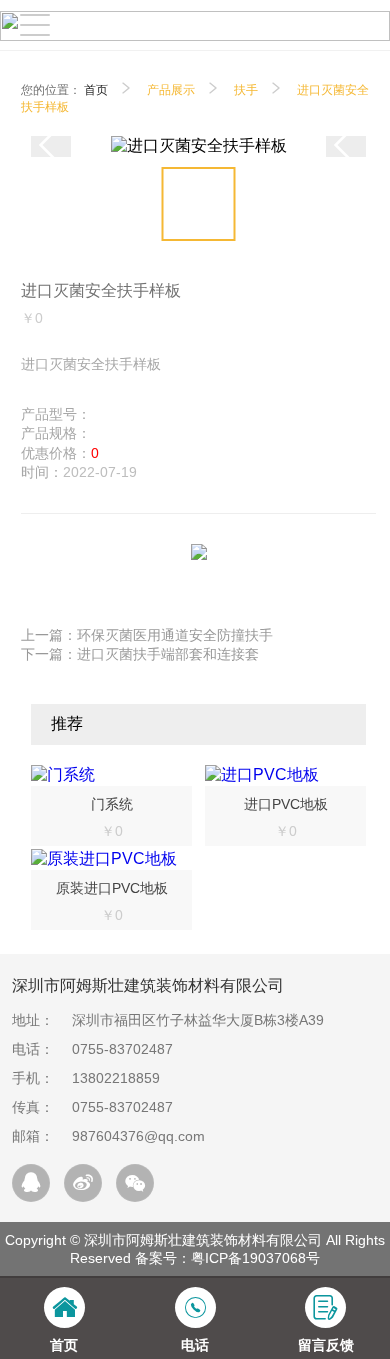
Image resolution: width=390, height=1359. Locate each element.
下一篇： (140, 654)
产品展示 (171, 90)
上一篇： (147, 635)
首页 (96, 90)
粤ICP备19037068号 (255, 1258)
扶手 (246, 90)
